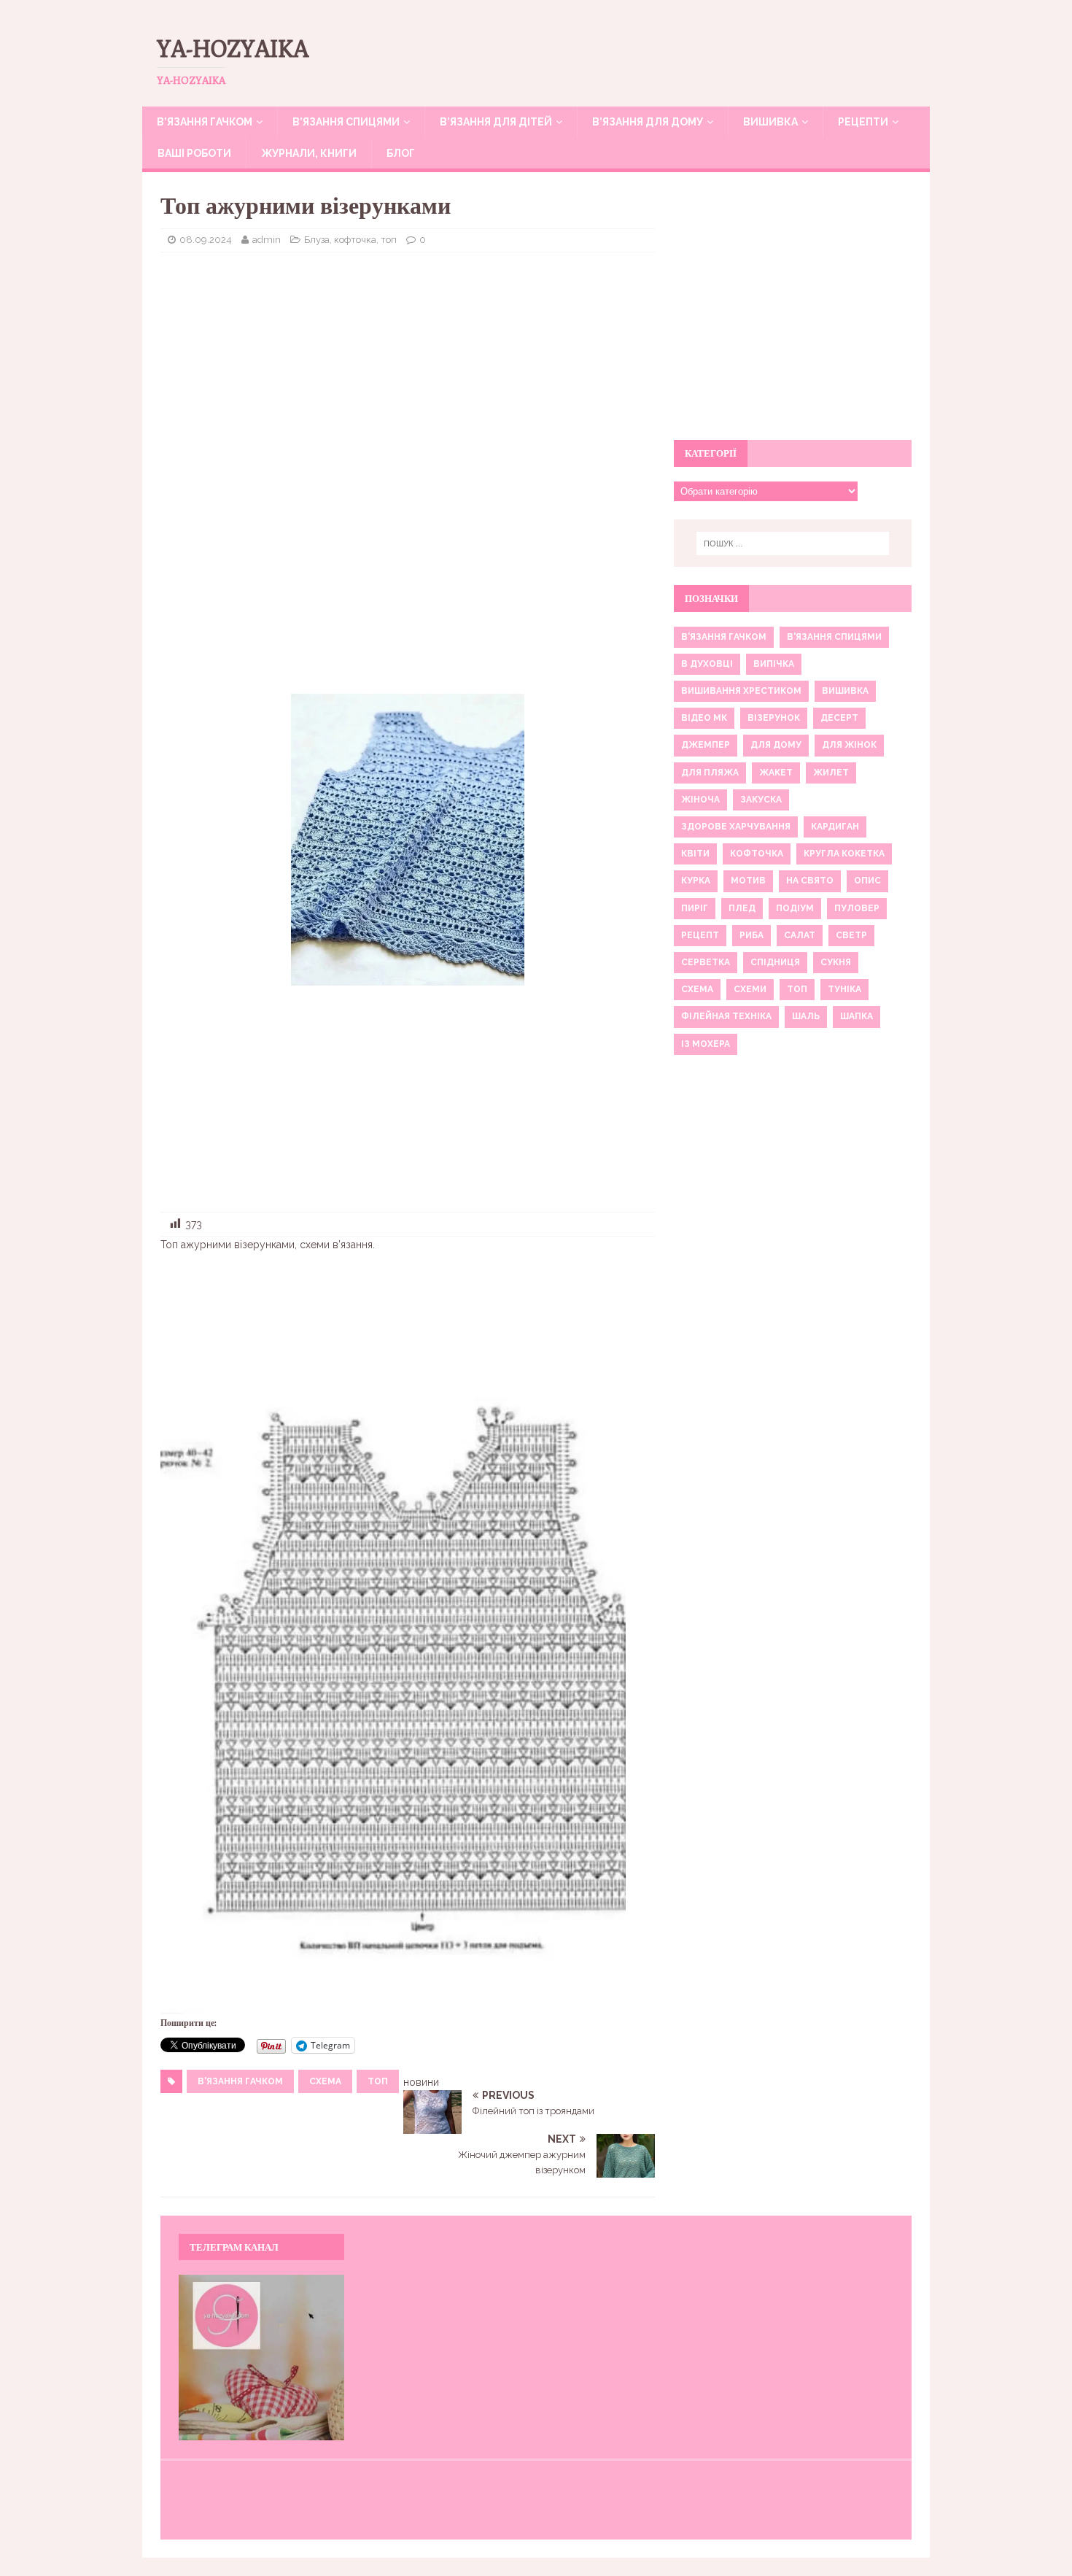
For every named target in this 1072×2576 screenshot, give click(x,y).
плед (742, 908)
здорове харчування (736, 827)
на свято (810, 881)
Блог (401, 153)
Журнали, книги (309, 153)
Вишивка (770, 122)
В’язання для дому (648, 122)
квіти (695, 854)
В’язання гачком (205, 122)
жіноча (700, 800)
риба (751, 935)
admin (267, 240)
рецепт (700, 935)
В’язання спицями (346, 122)
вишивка (845, 691)
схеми (750, 989)
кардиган (835, 827)
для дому (776, 745)
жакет (776, 773)
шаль (806, 1016)
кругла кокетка (844, 854)
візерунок (774, 718)
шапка (857, 1016)
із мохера (706, 1044)
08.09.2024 (206, 240)
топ (378, 2081)
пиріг (695, 908)
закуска (761, 800)
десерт (839, 718)
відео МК (704, 718)
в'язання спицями (834, 637)
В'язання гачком (240, 2081)
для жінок (849, 745)
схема (325, 2081)
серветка (706, 962)
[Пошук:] (793, 544)
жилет (831, 773)
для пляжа (710, 773)
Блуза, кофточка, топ (350, 240)
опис (867, 881)
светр (851, 935)
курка (696, 881)
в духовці (707, 664)
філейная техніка (726, 1016)
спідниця (775, 962)
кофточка (757, 854)
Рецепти (863, 122)
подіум (795, 908)
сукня (836, 962)
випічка (774, 664)
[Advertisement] (408, 369)
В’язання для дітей (496, 122)
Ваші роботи (194, 153)
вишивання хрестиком (741, 691)
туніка (844, 989)
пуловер (857, 908)
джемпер (706, 745)
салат (800, 935)
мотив (748, 881)
